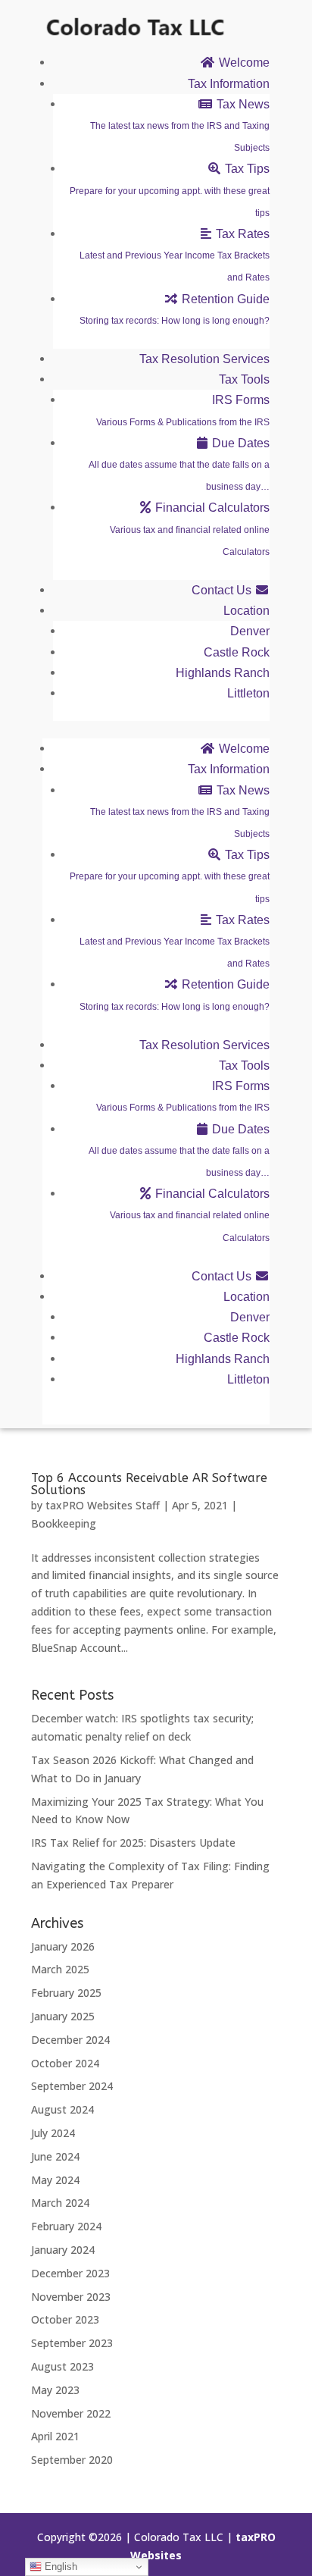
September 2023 (72, 2343)
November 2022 (71, 2413)
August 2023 (62, 2366)
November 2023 (71, 2297)
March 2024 (60, 2203)
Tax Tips (170, 190)
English (59, 2567)
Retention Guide (175, 309)
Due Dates (179, 464)
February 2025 (66, 1993)
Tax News (180, 125)
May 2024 (55, 2180)
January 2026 (63, 1946)
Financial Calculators (190, 529)
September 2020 (72, 2460)
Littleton (248, 693)
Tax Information (229, 84)
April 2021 (55, 2436)
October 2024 (65, 2063)
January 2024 (63, 2250)
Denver (250, 631)
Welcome (243, 63)
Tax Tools (244, 379)
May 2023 (55, 2390)
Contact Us (223, 590)
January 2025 (63, 2016)
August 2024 (62, 2109)
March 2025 (60, 1969)
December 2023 (70, 2273)
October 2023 (65, 2319)
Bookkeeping (64, 1523)
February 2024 (66, 2226)
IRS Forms (183, 410)
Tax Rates (175, 255)
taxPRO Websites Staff (103, 1505)
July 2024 (53, 2133)
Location (246, 611)
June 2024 (55, 2156)
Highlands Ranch (223, 673)
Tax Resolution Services (204, 359)
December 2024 (70, 2040)
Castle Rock (237, 652)
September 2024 (72, 2086)
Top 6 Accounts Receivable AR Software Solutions (149, 1484)
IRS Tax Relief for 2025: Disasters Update (133, 1843)
